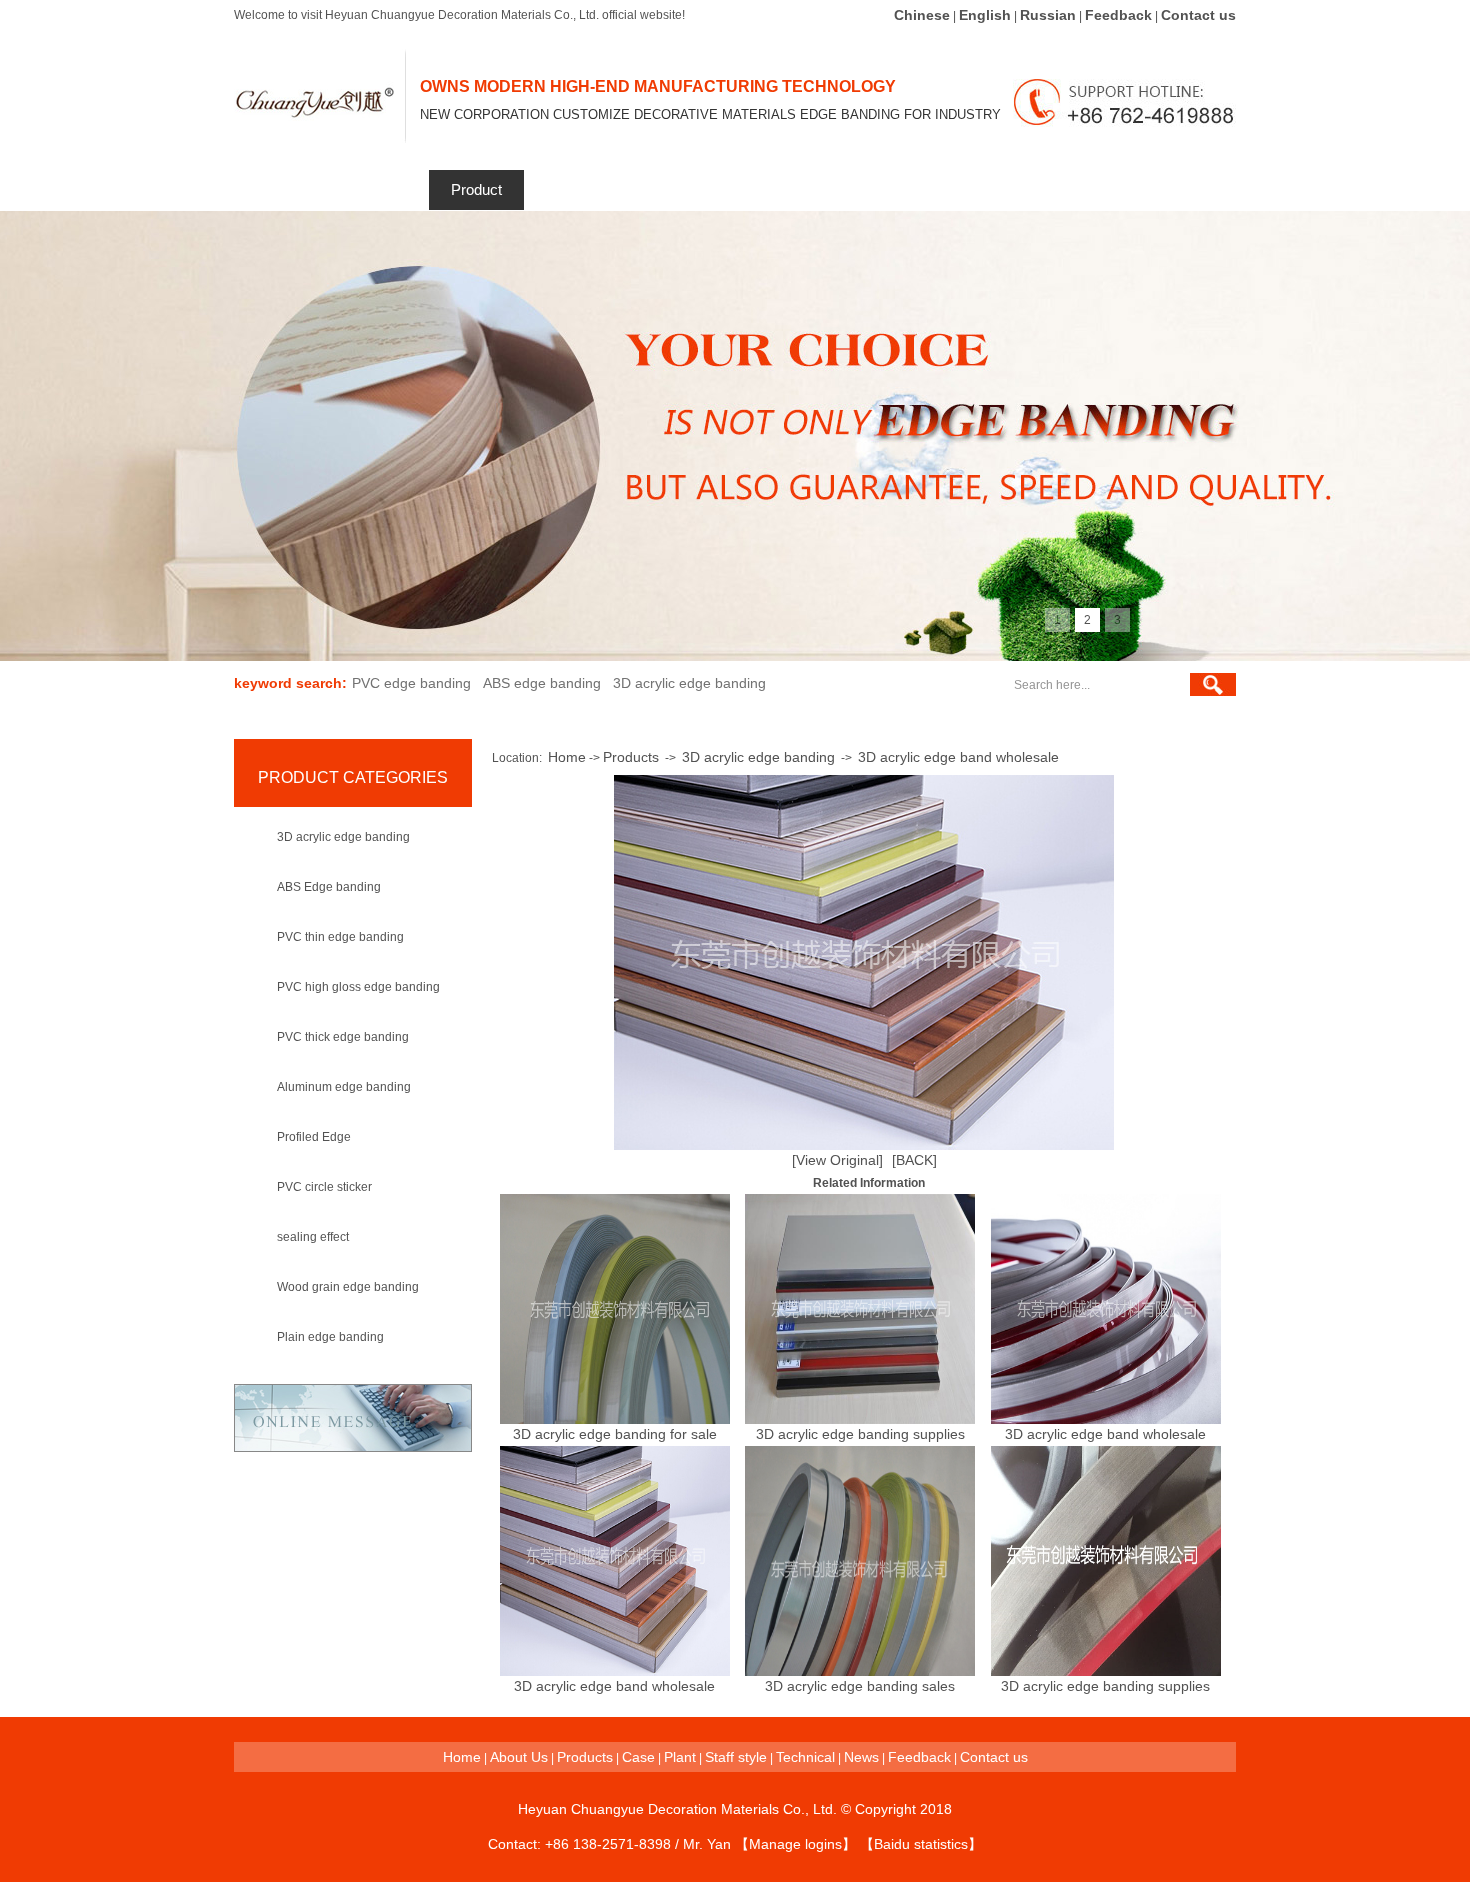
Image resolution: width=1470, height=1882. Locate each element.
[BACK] (914, 1160)
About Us (519, 1757)
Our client (574, 189)
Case (638, 1757)
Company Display (685, 189)
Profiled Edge (314, 1137)
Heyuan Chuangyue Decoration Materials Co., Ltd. (677, 1809)
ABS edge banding (542, 683)
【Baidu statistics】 (921, 1844)
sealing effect (313, 1237)
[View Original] (837, 1160)
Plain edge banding (330, 1337)
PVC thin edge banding (340, 937)
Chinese (922, 15)
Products (631, 757)
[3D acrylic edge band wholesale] (1106, 1419)
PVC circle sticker (324, 1187)
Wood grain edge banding (348, 1287)
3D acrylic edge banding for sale (615, 1434)
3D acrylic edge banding (689, 683)
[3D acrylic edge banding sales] (860, 1671)
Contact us (1198, 15)
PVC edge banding (411, 683)
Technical (893, 189)
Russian (1048, 15)
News (990, 189)
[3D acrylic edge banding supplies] (860, 1419)
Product (476, 189)
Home (283, 189)
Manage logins (795, 1844)
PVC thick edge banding (343, 1037)
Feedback (1118, 15)
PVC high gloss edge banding (358, 987)
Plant (680, 1757)
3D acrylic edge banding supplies (860, 1434)
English (985, 15)
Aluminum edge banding (344, 1087)
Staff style (796, 189)
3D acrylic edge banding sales (860, 1686)
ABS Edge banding (329, 887)
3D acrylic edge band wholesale (958, 757)
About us (380, 189)
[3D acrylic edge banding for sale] (615, 1419)
